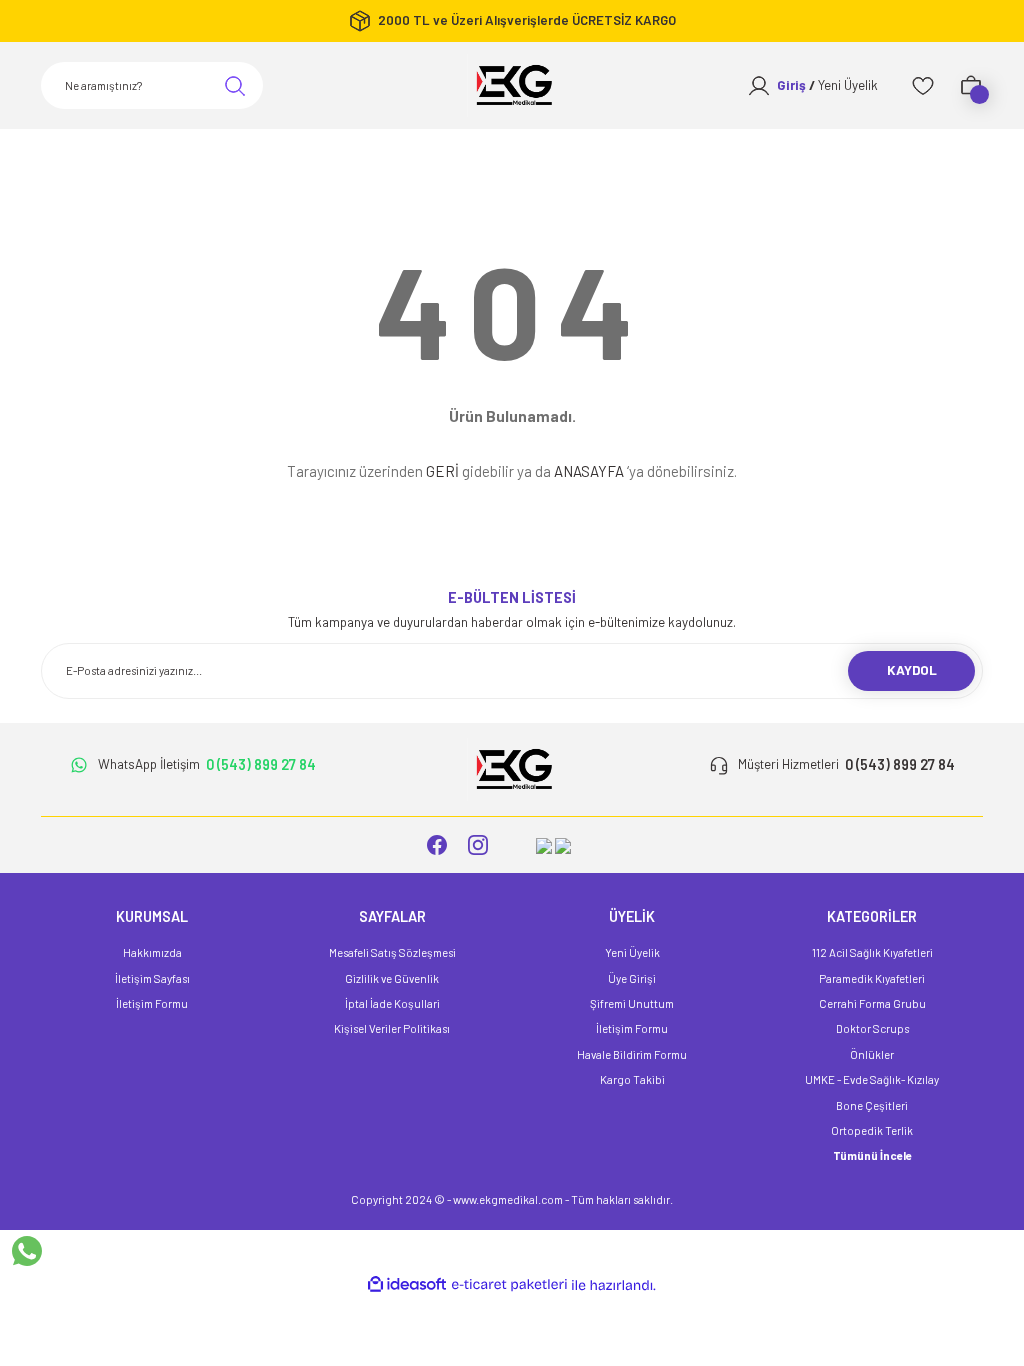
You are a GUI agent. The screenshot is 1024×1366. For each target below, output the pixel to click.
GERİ (442, 471)
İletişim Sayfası (152, 978)
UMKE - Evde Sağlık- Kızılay (872, 1079)
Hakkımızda (152, 952)
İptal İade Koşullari (392, 1003)
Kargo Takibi (632, 1079)
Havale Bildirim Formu (632, 1054)
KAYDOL (912, 670)
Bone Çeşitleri (872, 1105)
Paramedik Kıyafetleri (872, 978)
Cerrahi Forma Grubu (872, 1003)
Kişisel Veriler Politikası (392, 1028)
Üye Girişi (632, 978)
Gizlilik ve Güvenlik (392, 978)
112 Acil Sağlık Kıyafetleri (872, 952)
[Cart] (971, 86)
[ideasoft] (407, 1285)
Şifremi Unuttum (632, 1003)
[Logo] (512, 85)
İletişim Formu (152, 1003)
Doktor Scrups (872, 1028)
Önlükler (872, 1054)
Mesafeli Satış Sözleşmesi (392, 952)
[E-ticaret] (509, 1285)
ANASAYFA (589, 471)
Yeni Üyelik (632, 952)
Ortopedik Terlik (872, 1130)
